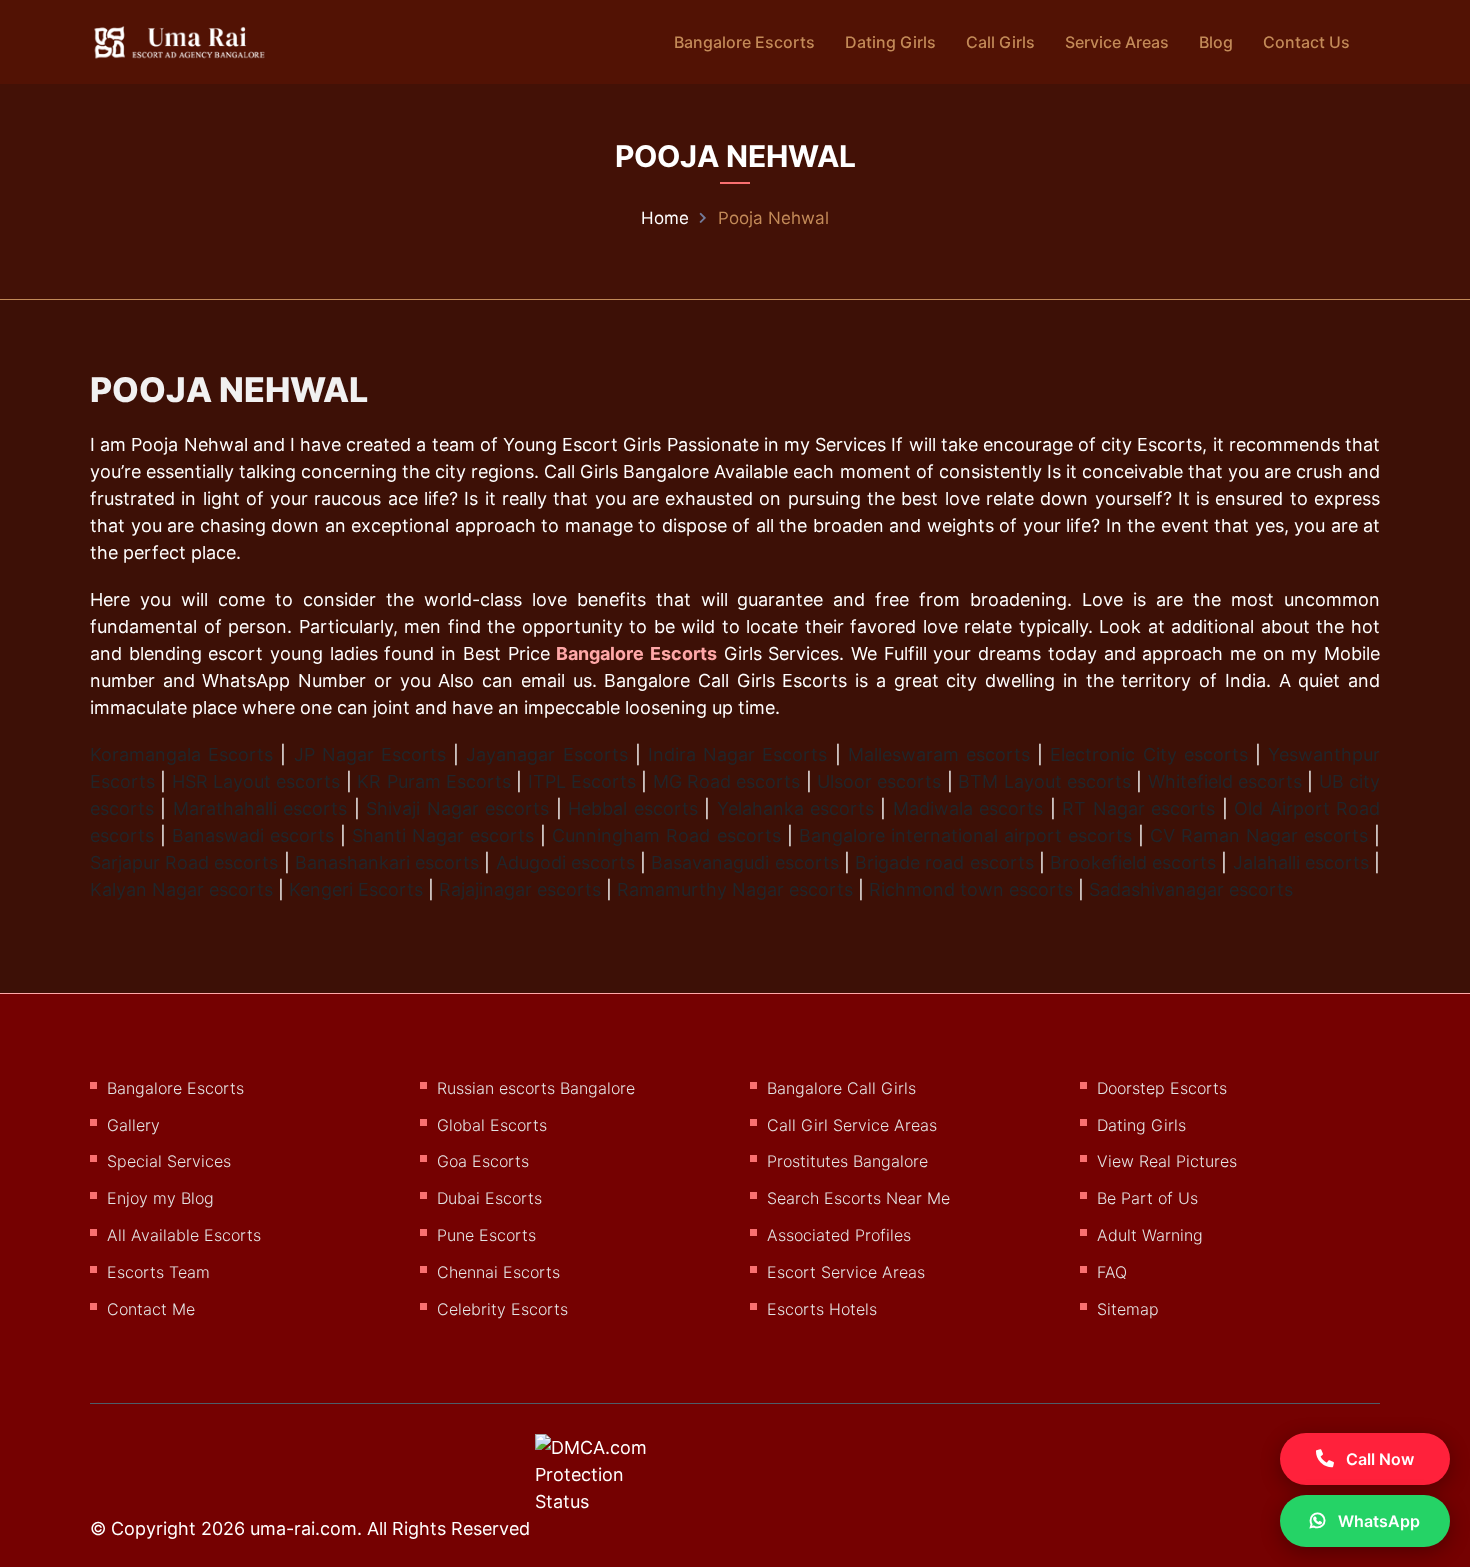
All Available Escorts (184, 1235)
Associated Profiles (839, 1235)
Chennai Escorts (498, 1272)
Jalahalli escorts (1301, 862)
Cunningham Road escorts (666, 835)
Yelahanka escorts (795, 808)
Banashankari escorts (387, 862)
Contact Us (1306, 42)
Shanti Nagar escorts (443, 835)
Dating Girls (890, 42)
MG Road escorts (727, 781)
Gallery (133, 1125)
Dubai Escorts (489, 1198)
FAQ (1112, 1272)
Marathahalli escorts (260, 808)
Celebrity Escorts (502, 1309)
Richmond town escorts (971, 889)
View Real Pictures (1167, 1161)
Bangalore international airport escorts (965, 835)
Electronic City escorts (1148, 754)
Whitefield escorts (1225, 781)
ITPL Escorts (582, 781)
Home (665, 218)
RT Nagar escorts (1138, 808)
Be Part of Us (1147, 1198)
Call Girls (1000, 42)
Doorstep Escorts (1162, 1088)
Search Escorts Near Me (858, 1198)
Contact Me (151, 1309)
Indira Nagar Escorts (737, 754)
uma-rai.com (303, 1528)
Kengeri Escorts (356, 889)
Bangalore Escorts (744, 42)
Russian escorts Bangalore (536, 1088)
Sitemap (1128, 1309)
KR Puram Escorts (434, 781)
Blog (1216, 42)
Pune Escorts (486, 1235)
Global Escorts (492, 1125)
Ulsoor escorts (879, 781)
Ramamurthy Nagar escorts (735, 889)
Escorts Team (158, 1272)
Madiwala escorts (968, 808)
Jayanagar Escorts (546, 754)
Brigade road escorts (944, 862)
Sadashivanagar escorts (1191, 889)
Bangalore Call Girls (841, 1088)
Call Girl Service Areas (852, 1125)
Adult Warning (1150, 1235)
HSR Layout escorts (256, 781)
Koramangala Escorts (181, 754)
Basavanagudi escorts (744, 862)
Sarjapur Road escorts (184, 862)
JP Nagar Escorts (370, 754)
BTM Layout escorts (1044, 781)
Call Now (1378, 1459)
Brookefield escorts (1133, 862)
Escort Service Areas (846, 1272)
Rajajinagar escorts (520, 889)
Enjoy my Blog (160, 1198)
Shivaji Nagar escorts (457, 808)
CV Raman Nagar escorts (1259, 835)
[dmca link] (617, 1482)
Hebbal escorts (632, 808)
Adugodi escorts (565, 862)
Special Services (169, 1161)
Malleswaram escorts (939, 754)
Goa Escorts (483, 1161)
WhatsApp (1377, 1521)
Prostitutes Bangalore (847, 1161)
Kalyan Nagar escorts (181, 889)
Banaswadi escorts (253, 835)
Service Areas (1117, 42)
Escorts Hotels (822, 1309)
